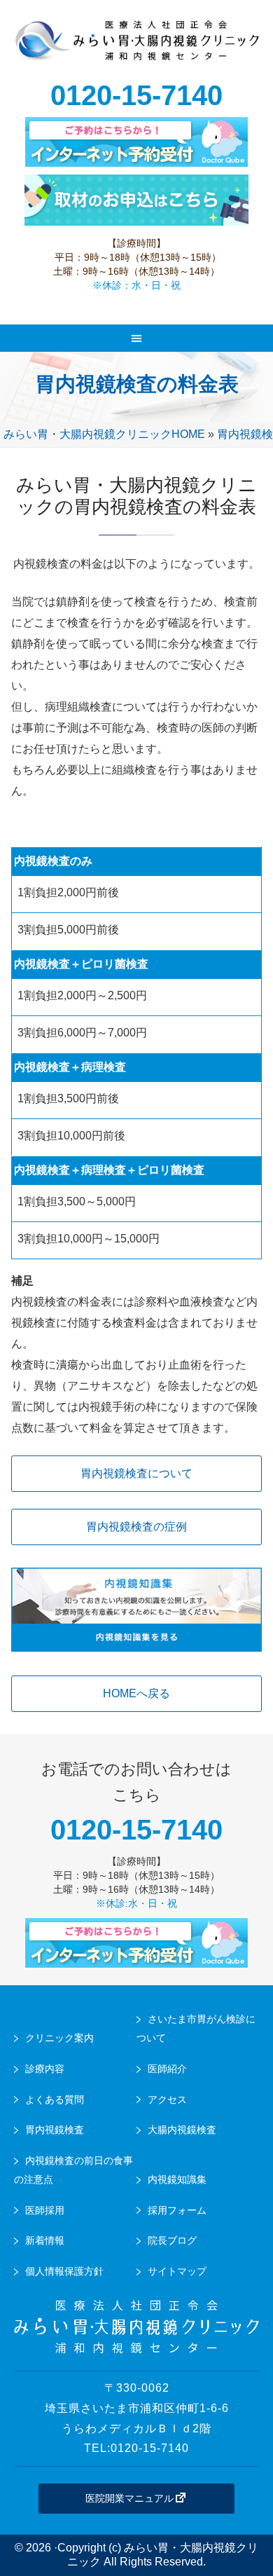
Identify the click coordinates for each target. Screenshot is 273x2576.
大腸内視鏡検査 (182, 2130)
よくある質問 (55, 2099)
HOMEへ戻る (136, 1693)
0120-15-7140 (136, 95)
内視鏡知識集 (177, 2179)
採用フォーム (177, 2210)
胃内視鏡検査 (55, 2130)
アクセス (167, 2099)
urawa (137, 49)
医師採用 (45, 2210)
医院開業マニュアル (129, 2498)
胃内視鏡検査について (136, 1473)
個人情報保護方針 (64, 2271)
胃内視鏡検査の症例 (136, 1527)
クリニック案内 (59, 2038)
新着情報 (45, 2240)
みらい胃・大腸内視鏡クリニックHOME (104, 434)
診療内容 (45, 2069)
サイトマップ (177, 2271)
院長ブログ (172, 2240)
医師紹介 (167, 2069)
